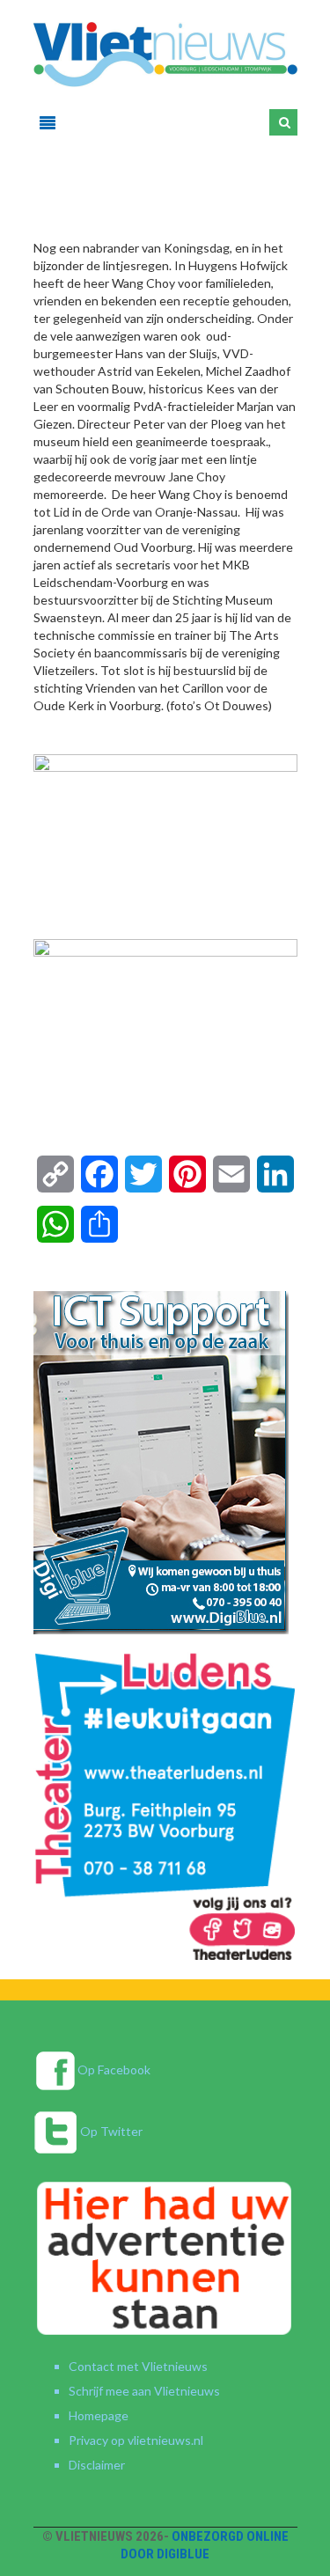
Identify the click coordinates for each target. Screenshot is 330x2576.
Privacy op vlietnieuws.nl (136, 2440)
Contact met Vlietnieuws (138, 2366)
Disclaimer (97, 2465)
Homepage (99, 2415)
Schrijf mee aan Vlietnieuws (144, 2391)
